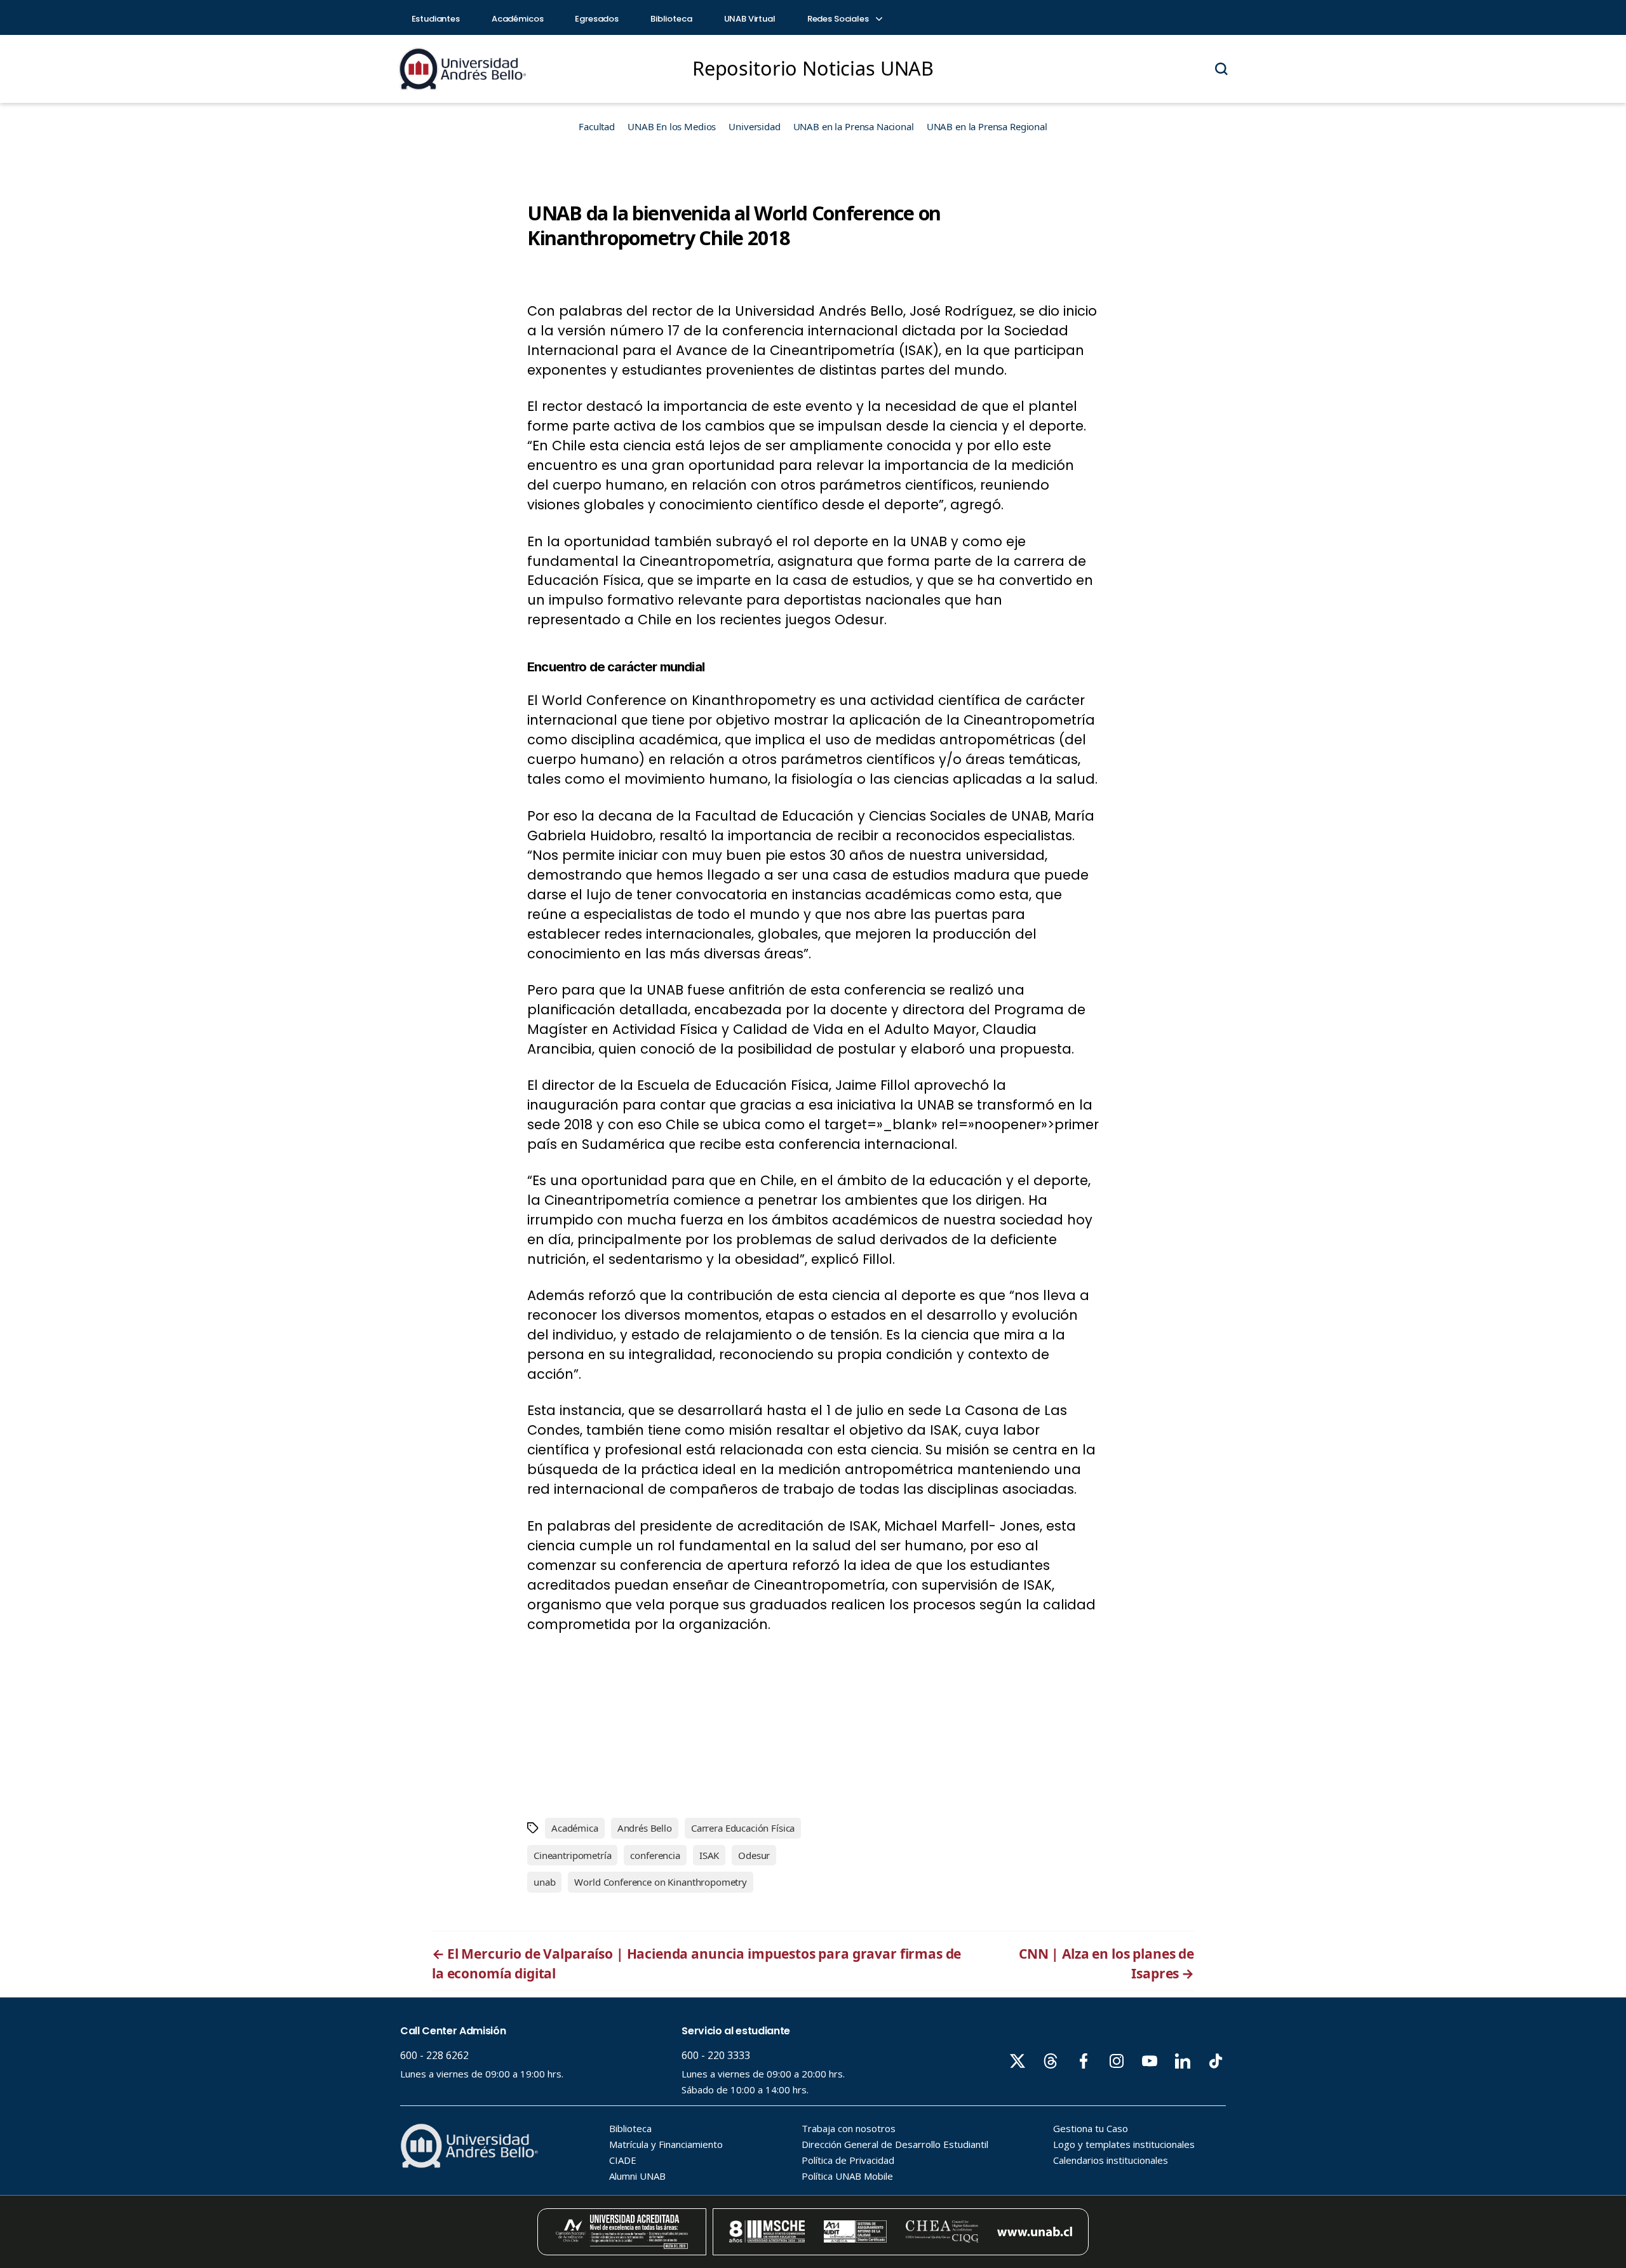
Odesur (754, 1855)
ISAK (709, 1855)
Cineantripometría (572, 1855)
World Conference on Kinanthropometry (661, 1882)
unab (544, 1882)
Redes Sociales (839, 19)
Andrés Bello (645, 1828)
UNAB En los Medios (672, 126)
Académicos (518, 19)
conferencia (655, 1855)
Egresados (597, 19)
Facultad (597, 126)
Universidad (754, 126)
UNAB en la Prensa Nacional (854, 126)
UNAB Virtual (750, 19)
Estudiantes (436, 19)
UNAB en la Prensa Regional (987, 126)
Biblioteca (671, 19)
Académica (575, 1828)
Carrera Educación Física (743, 1828)
